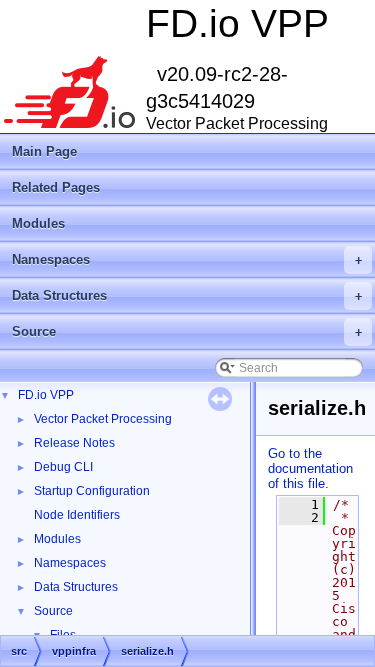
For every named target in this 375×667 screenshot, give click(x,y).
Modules (38, 223)
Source (187, 331)
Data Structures (187, 295)
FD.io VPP (46, 395)
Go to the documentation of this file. (310, 468)
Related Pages (56, 187)
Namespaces (187, 259)
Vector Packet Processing (103, 419)
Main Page (44, 151)
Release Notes (74, 443)
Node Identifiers (77, 515)
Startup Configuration (92, 491)
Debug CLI (63, 467)
